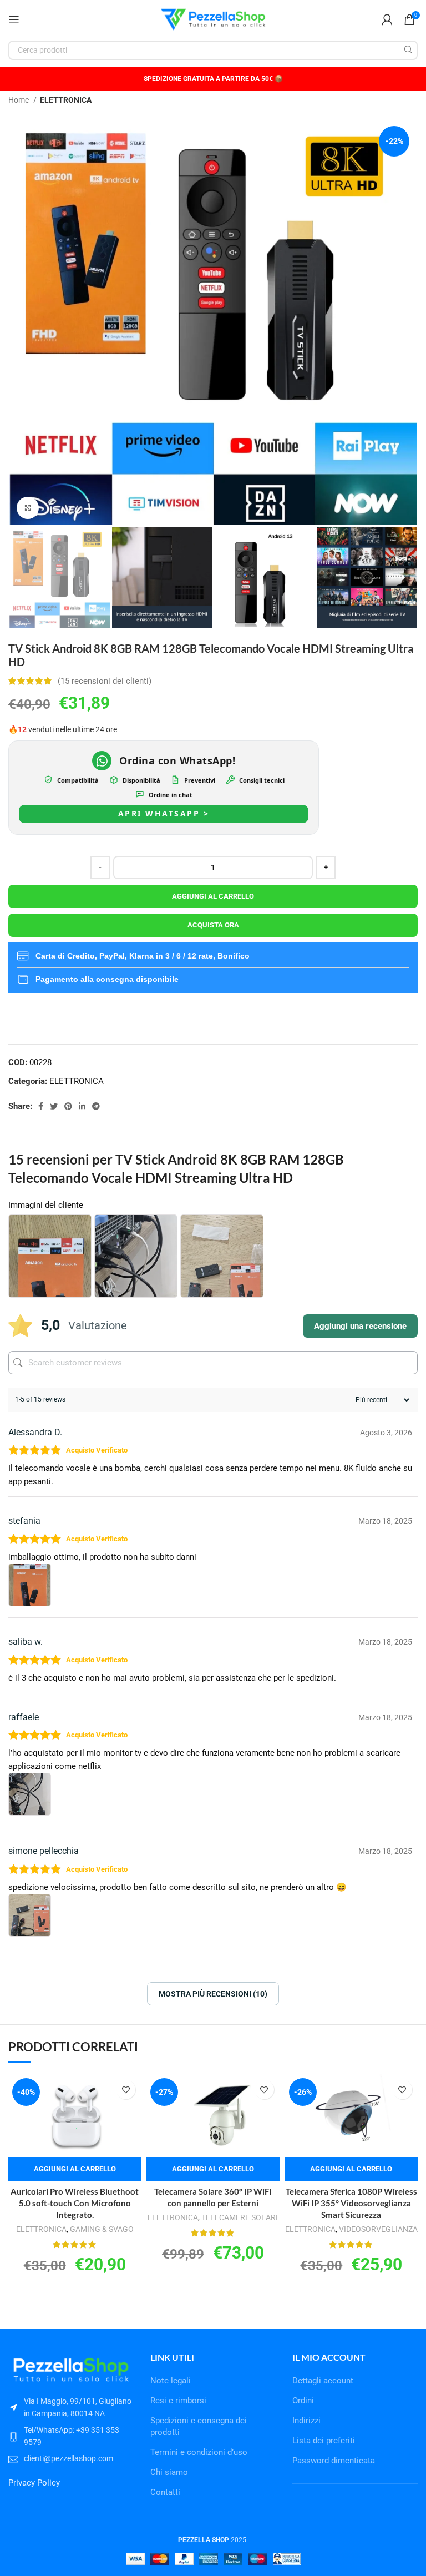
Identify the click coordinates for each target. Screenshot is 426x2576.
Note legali (171, 2381)
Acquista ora (213, 925)
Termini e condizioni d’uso (199, 2452)
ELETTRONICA (66, 100)
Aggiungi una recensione (360, 1326)
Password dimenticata (334, 2461)
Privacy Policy (34, 2483)
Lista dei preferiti (324, 2441)
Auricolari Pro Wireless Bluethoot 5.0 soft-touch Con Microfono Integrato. (75, 2203)
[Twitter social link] (54, 1106)
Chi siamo (169, 2472)
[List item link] (71, 2436)
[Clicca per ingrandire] (28, 508)
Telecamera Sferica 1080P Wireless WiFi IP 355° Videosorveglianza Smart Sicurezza (351, 2203)
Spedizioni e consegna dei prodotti (199, 2426)
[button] (75, 2169)
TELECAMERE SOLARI (240, 2217)
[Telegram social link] (96, 1106)
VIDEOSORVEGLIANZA (378, 2229)
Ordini (303, 2401)
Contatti (165, 2492)
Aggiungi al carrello (213, 896)
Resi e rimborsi (178, 2401)
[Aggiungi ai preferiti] (126, 2089)
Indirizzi (306, 2421)
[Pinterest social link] (68, 1106)
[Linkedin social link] (82, 1106)
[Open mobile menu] (14, 19)
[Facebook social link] (41, 1106)
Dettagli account (323, 2381)
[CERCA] (408, 50)
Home (19, 100)
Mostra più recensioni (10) (213, 1994)
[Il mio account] (387, 19)
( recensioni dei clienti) (105, 681)
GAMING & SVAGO (102, 2229)
